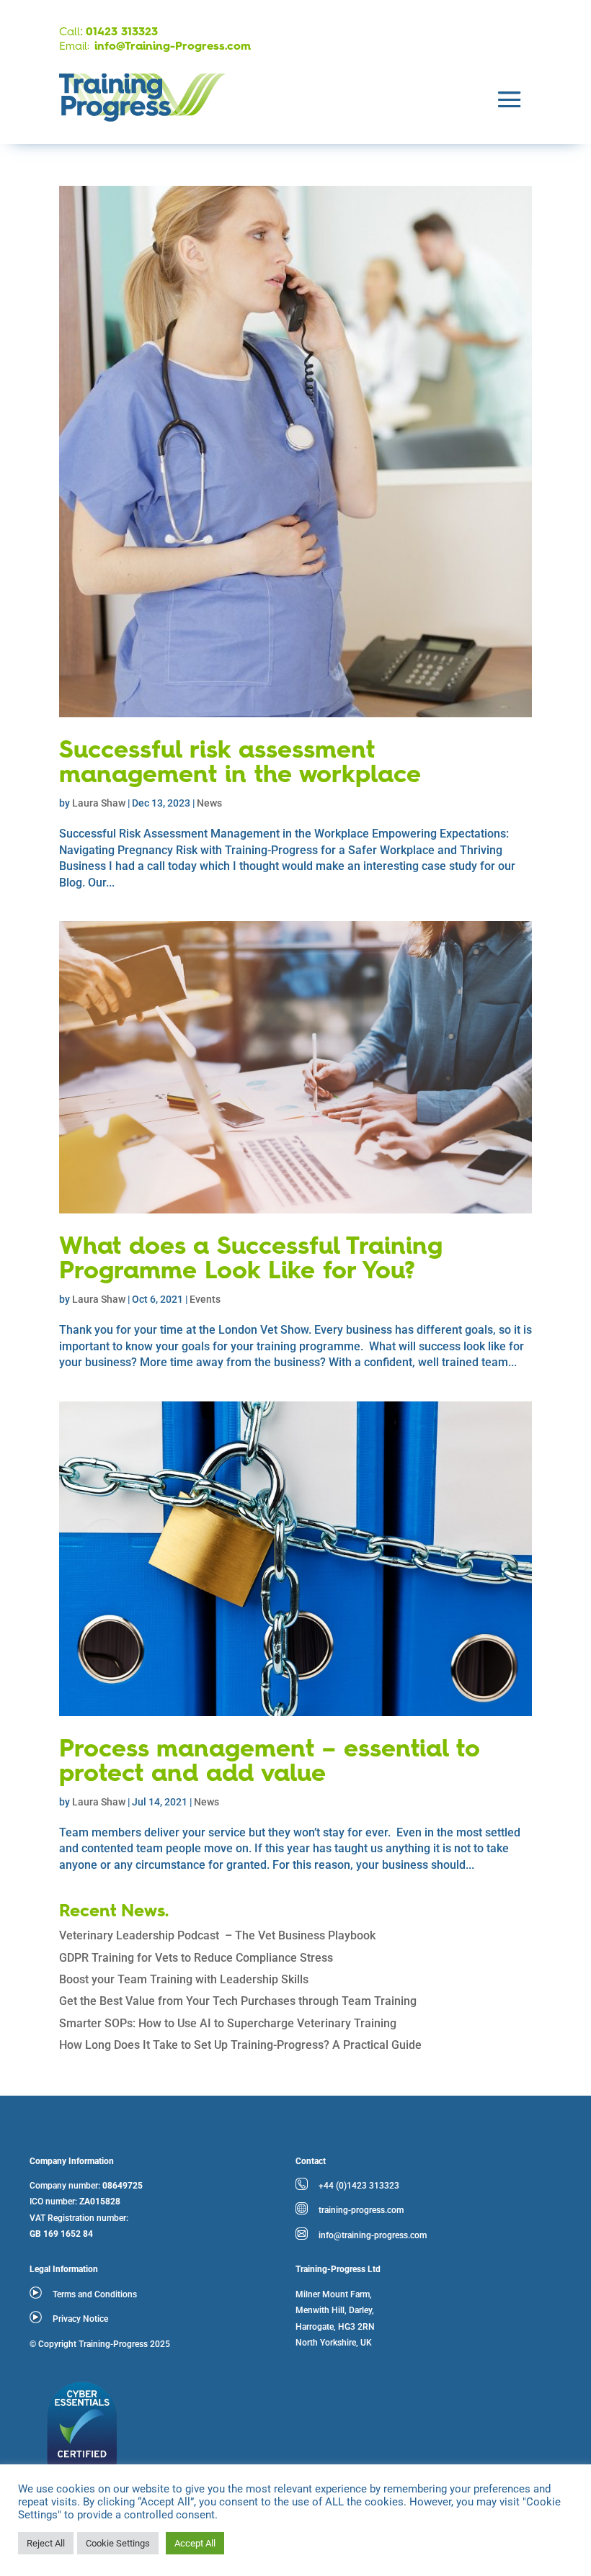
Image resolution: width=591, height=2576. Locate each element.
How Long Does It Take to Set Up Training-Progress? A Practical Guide (240, 2045)
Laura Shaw (99, 803)
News (209, 803)
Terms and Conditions (95, 2294)
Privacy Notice (80, 2319)
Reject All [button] (46, 2543)
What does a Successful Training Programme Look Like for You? (251, 1260)
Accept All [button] (195, 2543)
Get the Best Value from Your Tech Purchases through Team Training (238, 2001)
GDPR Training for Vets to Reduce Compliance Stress (196, 1958)
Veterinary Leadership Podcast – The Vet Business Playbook (217, 1935)
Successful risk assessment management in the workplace (240, 763)
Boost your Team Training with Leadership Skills (184, 1979)
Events (205, 1299)
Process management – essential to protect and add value (270, 1762)
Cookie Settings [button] (118, 2543)
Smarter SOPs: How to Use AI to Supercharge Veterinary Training (228, 2023)
